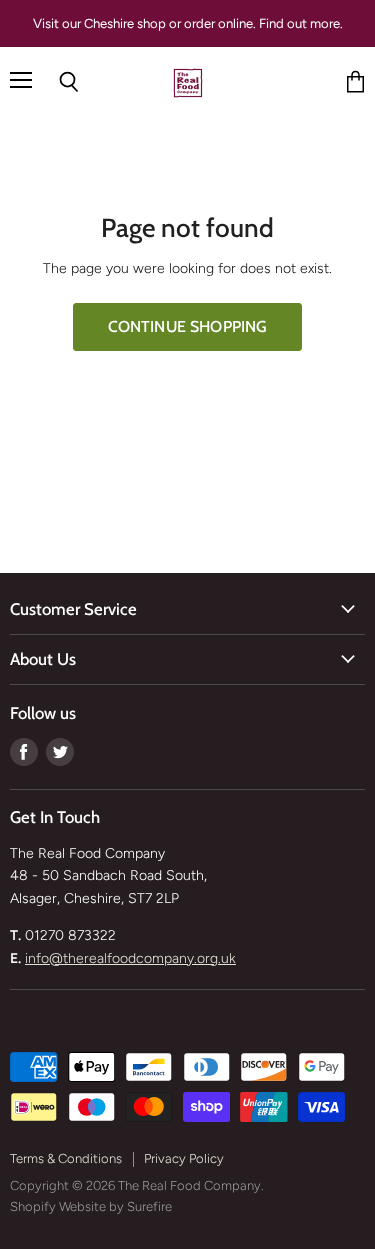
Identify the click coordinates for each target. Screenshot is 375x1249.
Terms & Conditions (66, 1158)
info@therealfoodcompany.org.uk (130, 958)
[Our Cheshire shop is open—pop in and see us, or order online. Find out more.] (187, 23)
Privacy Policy (184, 1158)
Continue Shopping (188, 326)
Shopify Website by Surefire (91, 1206)
